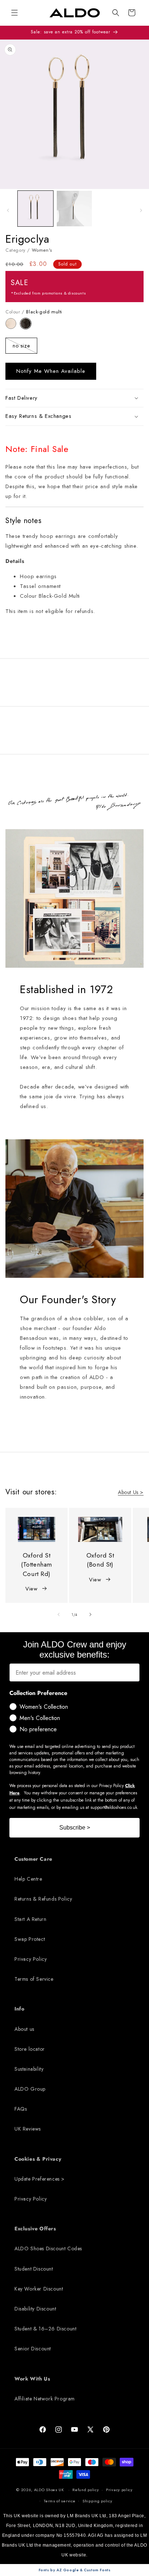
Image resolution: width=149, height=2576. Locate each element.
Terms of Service (34, 1979)
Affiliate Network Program (45, 2399)
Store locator (30, 2049)
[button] (116, 13)
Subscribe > (75, 1828)
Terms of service (59, 2501)
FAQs (21, 2109)
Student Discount (34, 2269)
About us (24, 2029)
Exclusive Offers (35, 2229)
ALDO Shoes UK (49, 2490)
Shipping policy (97, 2501)
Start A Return (30, 1919)
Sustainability (29, 2069)
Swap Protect (30, 1939)
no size (25, 347)
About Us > (131, 1492)
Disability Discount (35, 2309)
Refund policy (86, 2490)
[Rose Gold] (13, 327)
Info (19, 2009)
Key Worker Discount (39, 2289)
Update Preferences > (40, 2179)
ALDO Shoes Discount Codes (48, 2248)
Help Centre (28, 1879)
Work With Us (32, 2379)
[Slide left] (8, 210)
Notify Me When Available (51, 371)
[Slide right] (141, 210)
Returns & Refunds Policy (43, 1899)
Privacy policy (119, 2490)
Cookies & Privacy (38, 2159)
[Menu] (14, 13)
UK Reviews (28, 2129)
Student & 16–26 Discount (45, 2329)
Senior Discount (33, 2349)
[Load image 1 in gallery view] (35, 209)
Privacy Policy (31, 1959)
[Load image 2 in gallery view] (74, 209)
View (31, 1589)
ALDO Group (30, 2089)
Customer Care (33, 1859)
